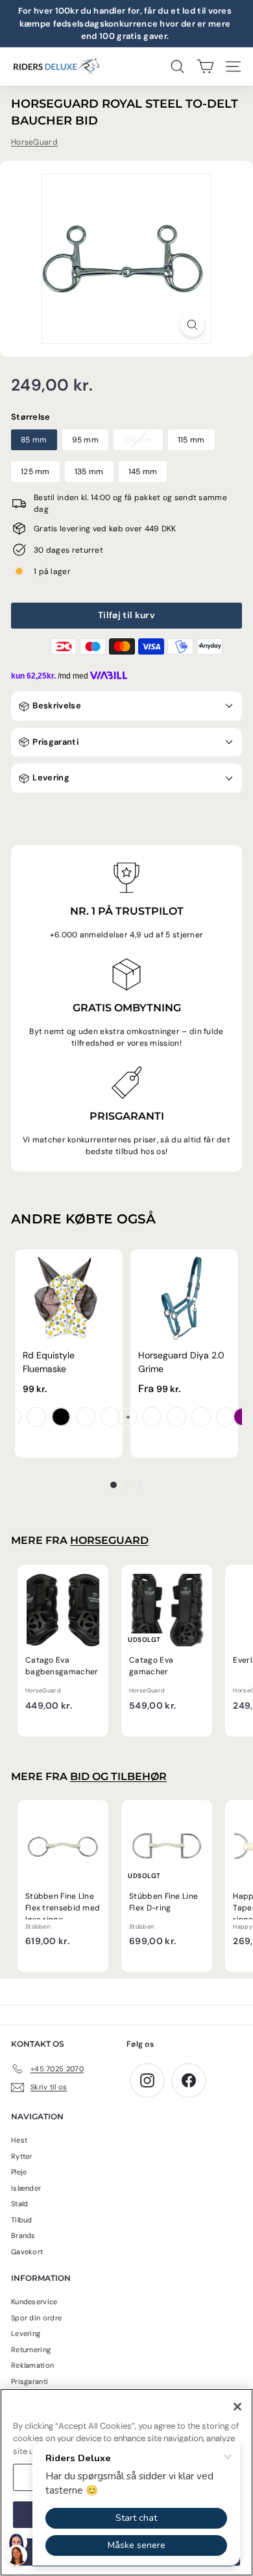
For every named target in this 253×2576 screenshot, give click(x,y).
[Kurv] (205, 66)
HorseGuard (34, 142)
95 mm (86, 440)
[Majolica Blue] (152, 1417)
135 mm (89, 472)
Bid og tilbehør (118, 1776)
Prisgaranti (54, 742)
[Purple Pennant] (127, 1417)
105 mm (138, 440)
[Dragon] (36, 1417)
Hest (19, 2140)
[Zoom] (192, 325)
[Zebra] (61, 1417)
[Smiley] (12, 1417)
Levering (50, 777)
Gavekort (27, 2252)
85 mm (34, 440)
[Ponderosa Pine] (226, 1417)
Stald (20, 2204)
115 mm (191, 440)
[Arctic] (176, 1417)
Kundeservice (34, 2302)
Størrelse (31, 417)
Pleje (19, 2172)
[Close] (237, 2407)
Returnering (31, 2350)
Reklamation (32, 2365)
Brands (23, 2235)
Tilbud (22, 2220)
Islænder (26, 2188)
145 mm (143, 472)
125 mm (35, 472)
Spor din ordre (36, 2318)
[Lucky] (86, 1417)
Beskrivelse (56, 705)
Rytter (22, 2156)
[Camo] (110, 1417)
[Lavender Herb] (201, 1417)
